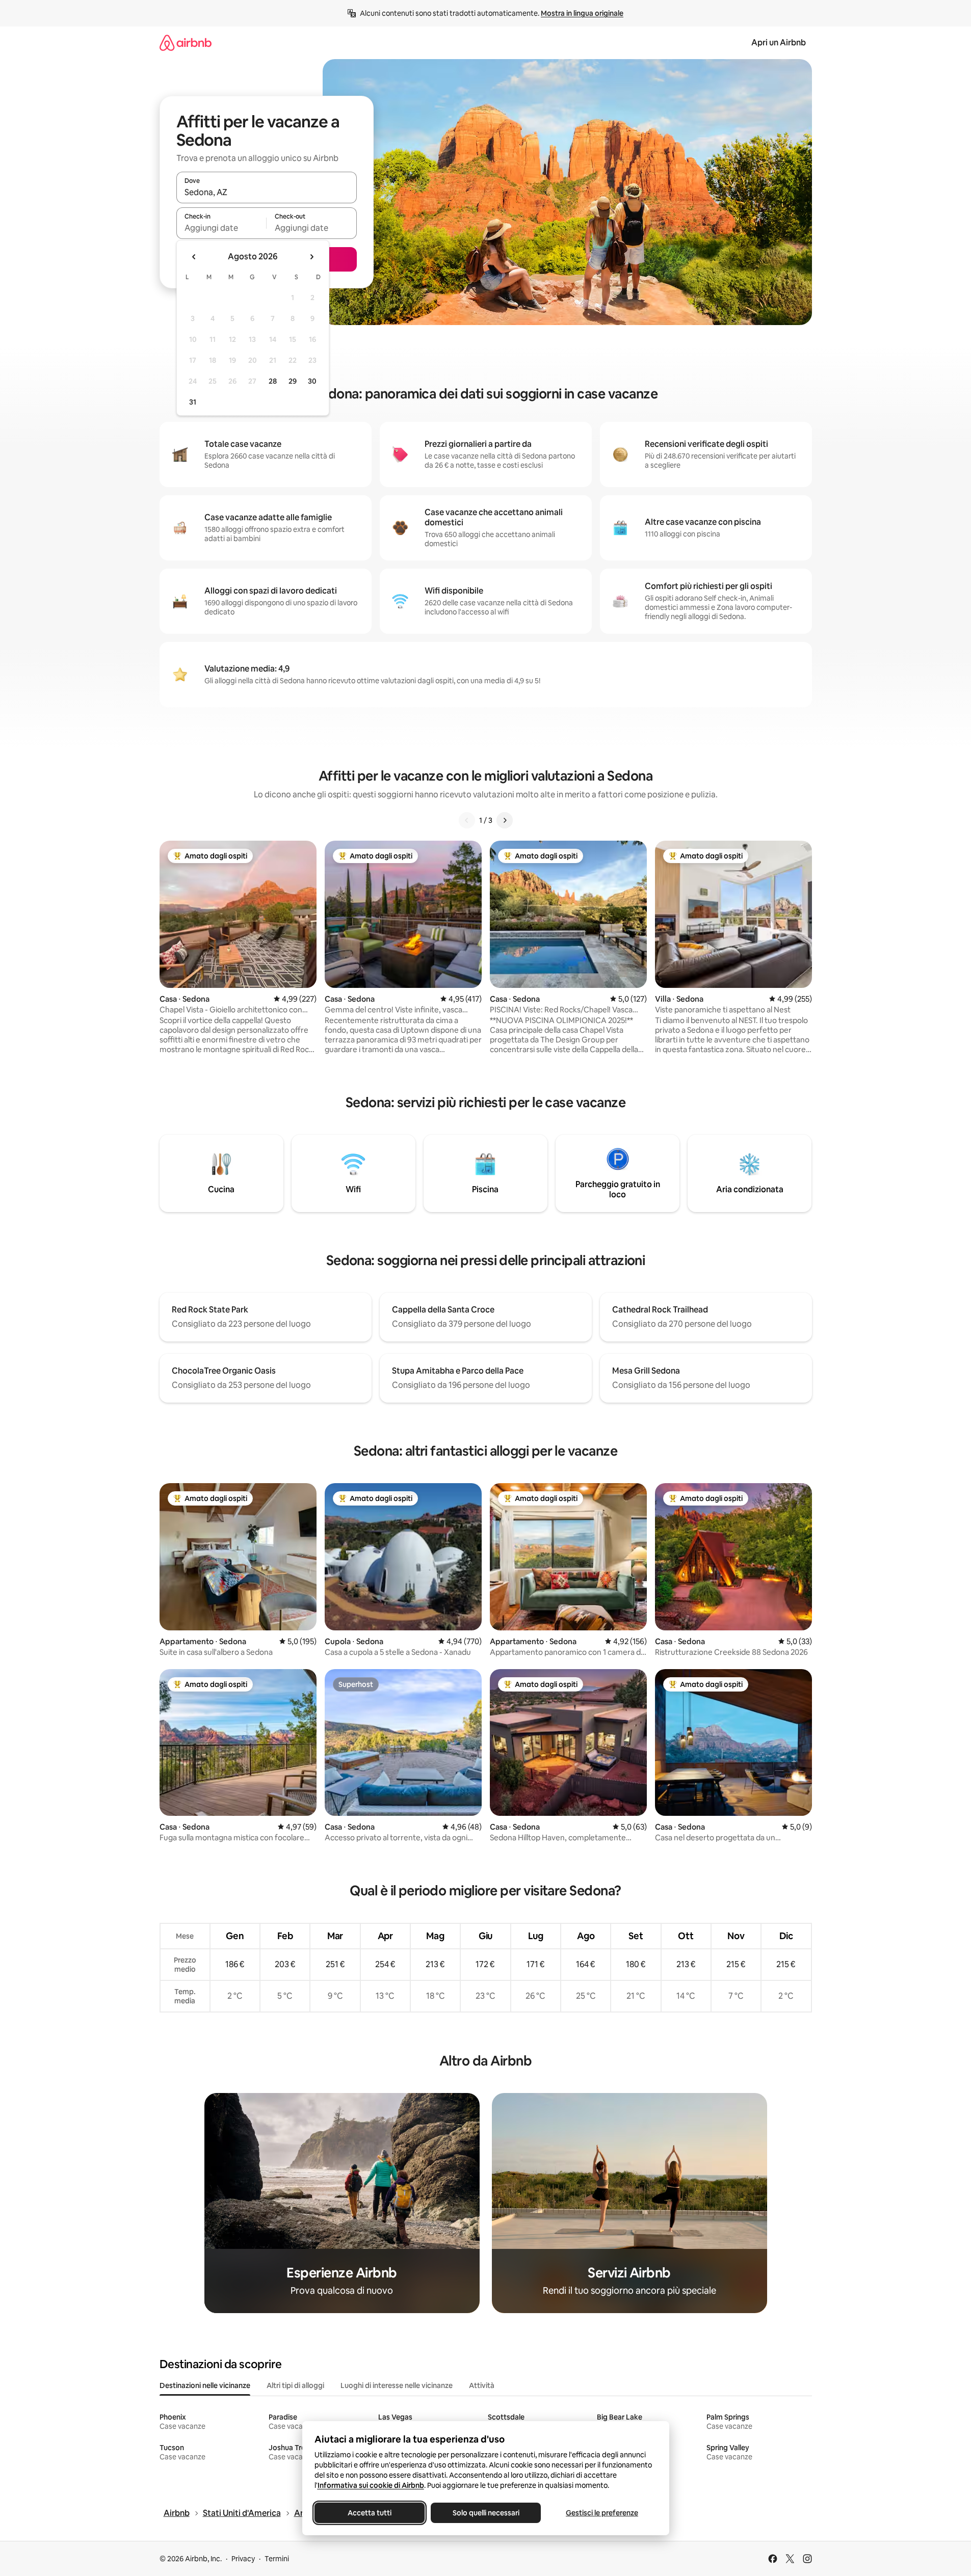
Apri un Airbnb (779, 43)
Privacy (243, 2559)
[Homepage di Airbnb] (186, 43)
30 (312, 381)
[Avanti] (505, 820)
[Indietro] (467, 820)
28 (273, 381)
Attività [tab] (482, 2385)
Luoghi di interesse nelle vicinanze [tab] (397, 2385)
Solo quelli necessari (486, 2513)
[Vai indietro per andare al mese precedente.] (194, 257)
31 (193, 402)
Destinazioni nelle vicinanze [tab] (205, 2385)
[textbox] (221, 228)
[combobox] (267, 192)
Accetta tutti (370, 2513)
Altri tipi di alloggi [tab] (295, 2385)
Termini (277, 2559)
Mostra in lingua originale (582, 13)
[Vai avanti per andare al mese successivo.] (311, 257)
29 (293, 381)
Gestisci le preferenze (602, 2513)
